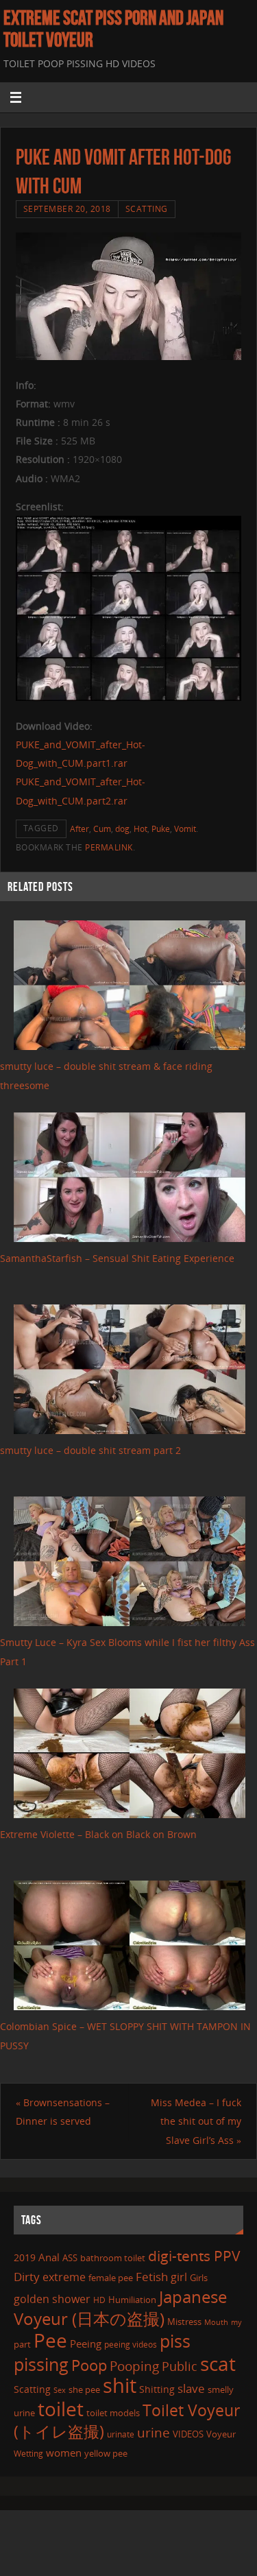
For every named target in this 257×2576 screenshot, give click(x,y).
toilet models (113, 2413)
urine (154, 2432)
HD (99, 2300)
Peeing (86, 2344)
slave (191, 2388)
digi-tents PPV (194, 2256)
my (236, 2322)
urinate (121, 2434)
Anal (49, 2257)
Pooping (134, 2366)
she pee (84, 2389)
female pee (111, 2278)
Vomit (185, 829)
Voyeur (221, 2434)
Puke (161, 829)
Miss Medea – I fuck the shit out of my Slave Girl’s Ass (196, 2121)
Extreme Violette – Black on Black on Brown (98, 1834)
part (22, 2344)
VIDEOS (188, 2434)
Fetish (152, 2277)
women (64, 2453)
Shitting (157, 2389)
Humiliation (132, 2300)
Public (180, 2366)
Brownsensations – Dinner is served (63, 2112)
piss (175, 2341)
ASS (70, 2258)
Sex (60, 2390)
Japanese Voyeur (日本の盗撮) (120, 2307)
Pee (50, 2340)
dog (122, 829)
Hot (140, 829)
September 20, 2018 (67, 209)
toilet (61, 2409)
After (79, 829)
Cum (102, 829)
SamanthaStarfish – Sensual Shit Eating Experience (117, 1258)
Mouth (216, 2322)
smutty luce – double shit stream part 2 (90, 1450)
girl (179, 2277)
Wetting (28, 2454)
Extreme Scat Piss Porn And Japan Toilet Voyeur (113, 29)
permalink (109, 847)
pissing (41, 2364)
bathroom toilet (113, 2258)
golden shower (52, 2299)
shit (120, 2385)
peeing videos (131, 2345)
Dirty (27, 2276)
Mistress (184, 2322)
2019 (25, 2257)
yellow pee (106, 2453)
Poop (89, 2365)
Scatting (147, 209)
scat (218, 2363)
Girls (199, 2278)
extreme (64, 2277)
